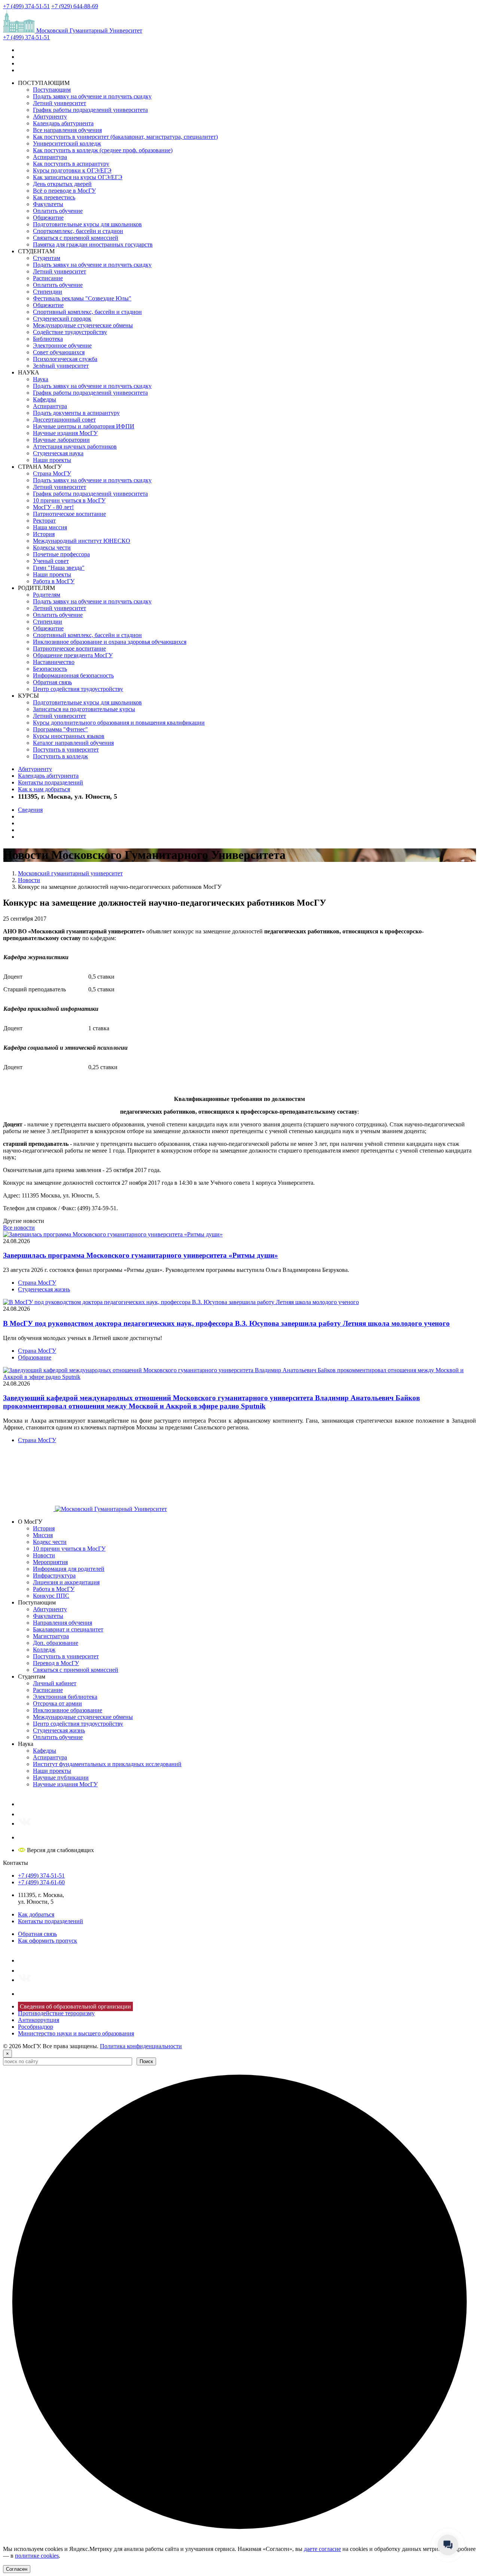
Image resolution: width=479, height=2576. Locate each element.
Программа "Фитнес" (60, 729)
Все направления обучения (67, 130)
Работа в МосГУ (54, 581)
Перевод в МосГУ (56, 1663)
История (44, 534)
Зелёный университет (61, 366)
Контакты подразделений (51, 782)
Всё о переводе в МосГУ (64, 191)
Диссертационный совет (64, 420)
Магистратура (51, 1636)
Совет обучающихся (59, 352)
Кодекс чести (50, 1542)
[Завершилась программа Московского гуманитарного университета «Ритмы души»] (113, 1234)
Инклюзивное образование (68, 1710)
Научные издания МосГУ (65, 433)
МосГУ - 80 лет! (53, 507)
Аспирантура (50, 157)
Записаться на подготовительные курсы (84, 709)
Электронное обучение (62, 345)
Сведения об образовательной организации (75, 2006)
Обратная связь (52, 682)
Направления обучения (62, 1623)
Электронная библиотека (65, 1697)
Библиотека (48, 339)
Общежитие (48, 218)
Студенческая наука (58, 453)
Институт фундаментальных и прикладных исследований (107, 1764)
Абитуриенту (50, 117)
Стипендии (48, 292)
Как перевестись (54, 197)
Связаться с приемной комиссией (76, 238)
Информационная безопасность (73, 675)
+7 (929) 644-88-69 (75, 6)
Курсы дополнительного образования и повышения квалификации (119, 723)
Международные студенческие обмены (83, 325)
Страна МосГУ (52, 473)
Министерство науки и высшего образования (76, 2033)
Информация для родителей (69, 1569)
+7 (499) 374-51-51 (26, 6)
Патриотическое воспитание (69, 514)
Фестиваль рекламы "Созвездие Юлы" (82, 298)
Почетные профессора (61, 554)
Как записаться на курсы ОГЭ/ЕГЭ (78, 177)
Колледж (44, 1650)
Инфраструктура (54, 1575)
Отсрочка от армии (57, 1703)
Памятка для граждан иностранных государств (93, 244)
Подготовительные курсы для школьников (87, 224)
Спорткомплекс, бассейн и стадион (78, 231)
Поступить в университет (66, 749)
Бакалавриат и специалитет (68, 1629)
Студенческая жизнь (44, 1289)
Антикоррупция (39, 2020)
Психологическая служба (65, 359)
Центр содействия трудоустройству (78, 689)
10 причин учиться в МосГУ (69, 500)
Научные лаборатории (61, 440)
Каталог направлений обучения (73, 743)
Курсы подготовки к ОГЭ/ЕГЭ (72, 170)
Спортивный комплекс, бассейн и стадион (87, 312)
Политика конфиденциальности (141, 2046)
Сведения (30, 810)
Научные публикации (61, 1777)
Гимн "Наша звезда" (59, 568)
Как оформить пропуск (48, 1941)
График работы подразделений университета (90, 110)
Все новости (19, 1228)
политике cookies (37, 2556)
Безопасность (50, 669)
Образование (35, 1357)
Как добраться (36, 1914)
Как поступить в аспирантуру (71, 164)
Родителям (47, 595)
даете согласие (322, 2549)
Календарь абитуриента (63, 123)
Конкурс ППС (51, 1596)
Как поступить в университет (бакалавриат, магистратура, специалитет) (125, 137)
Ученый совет (51, 561)
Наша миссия (50, 527)
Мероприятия (50, 1562)
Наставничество (54, 662)
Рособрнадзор (36, 2027)
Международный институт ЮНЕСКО (82, 541)
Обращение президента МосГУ (73, 655)
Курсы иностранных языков (69, 736)
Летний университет (60, 103)
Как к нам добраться (44, 789)
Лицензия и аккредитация (66, 1582)
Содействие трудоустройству (70, 332)
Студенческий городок (62, 319)
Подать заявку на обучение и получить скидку (92, 96)
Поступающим (52, 90)
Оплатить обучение (58, 211)
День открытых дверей (62, 184)
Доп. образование (56, 1643)
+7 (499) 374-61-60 (41, 1882)
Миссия (43, 1535)
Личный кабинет (55, 1683)
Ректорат (44, 521)
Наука (41, 379)
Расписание (48, 278)
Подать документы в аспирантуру (76, 413)
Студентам (47, 258)
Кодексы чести (52, 547)
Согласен (17, 2569)
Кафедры (45, 399)
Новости (44, 1555)
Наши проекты (52, 460)
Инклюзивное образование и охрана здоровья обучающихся (110, 642)
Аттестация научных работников (75, 446)
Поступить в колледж (60, 756)
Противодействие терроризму (56, 2013)
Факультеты (48, 204)
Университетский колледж (67, 143)
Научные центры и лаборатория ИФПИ (84, 426)
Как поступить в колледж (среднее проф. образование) (103, 150)
